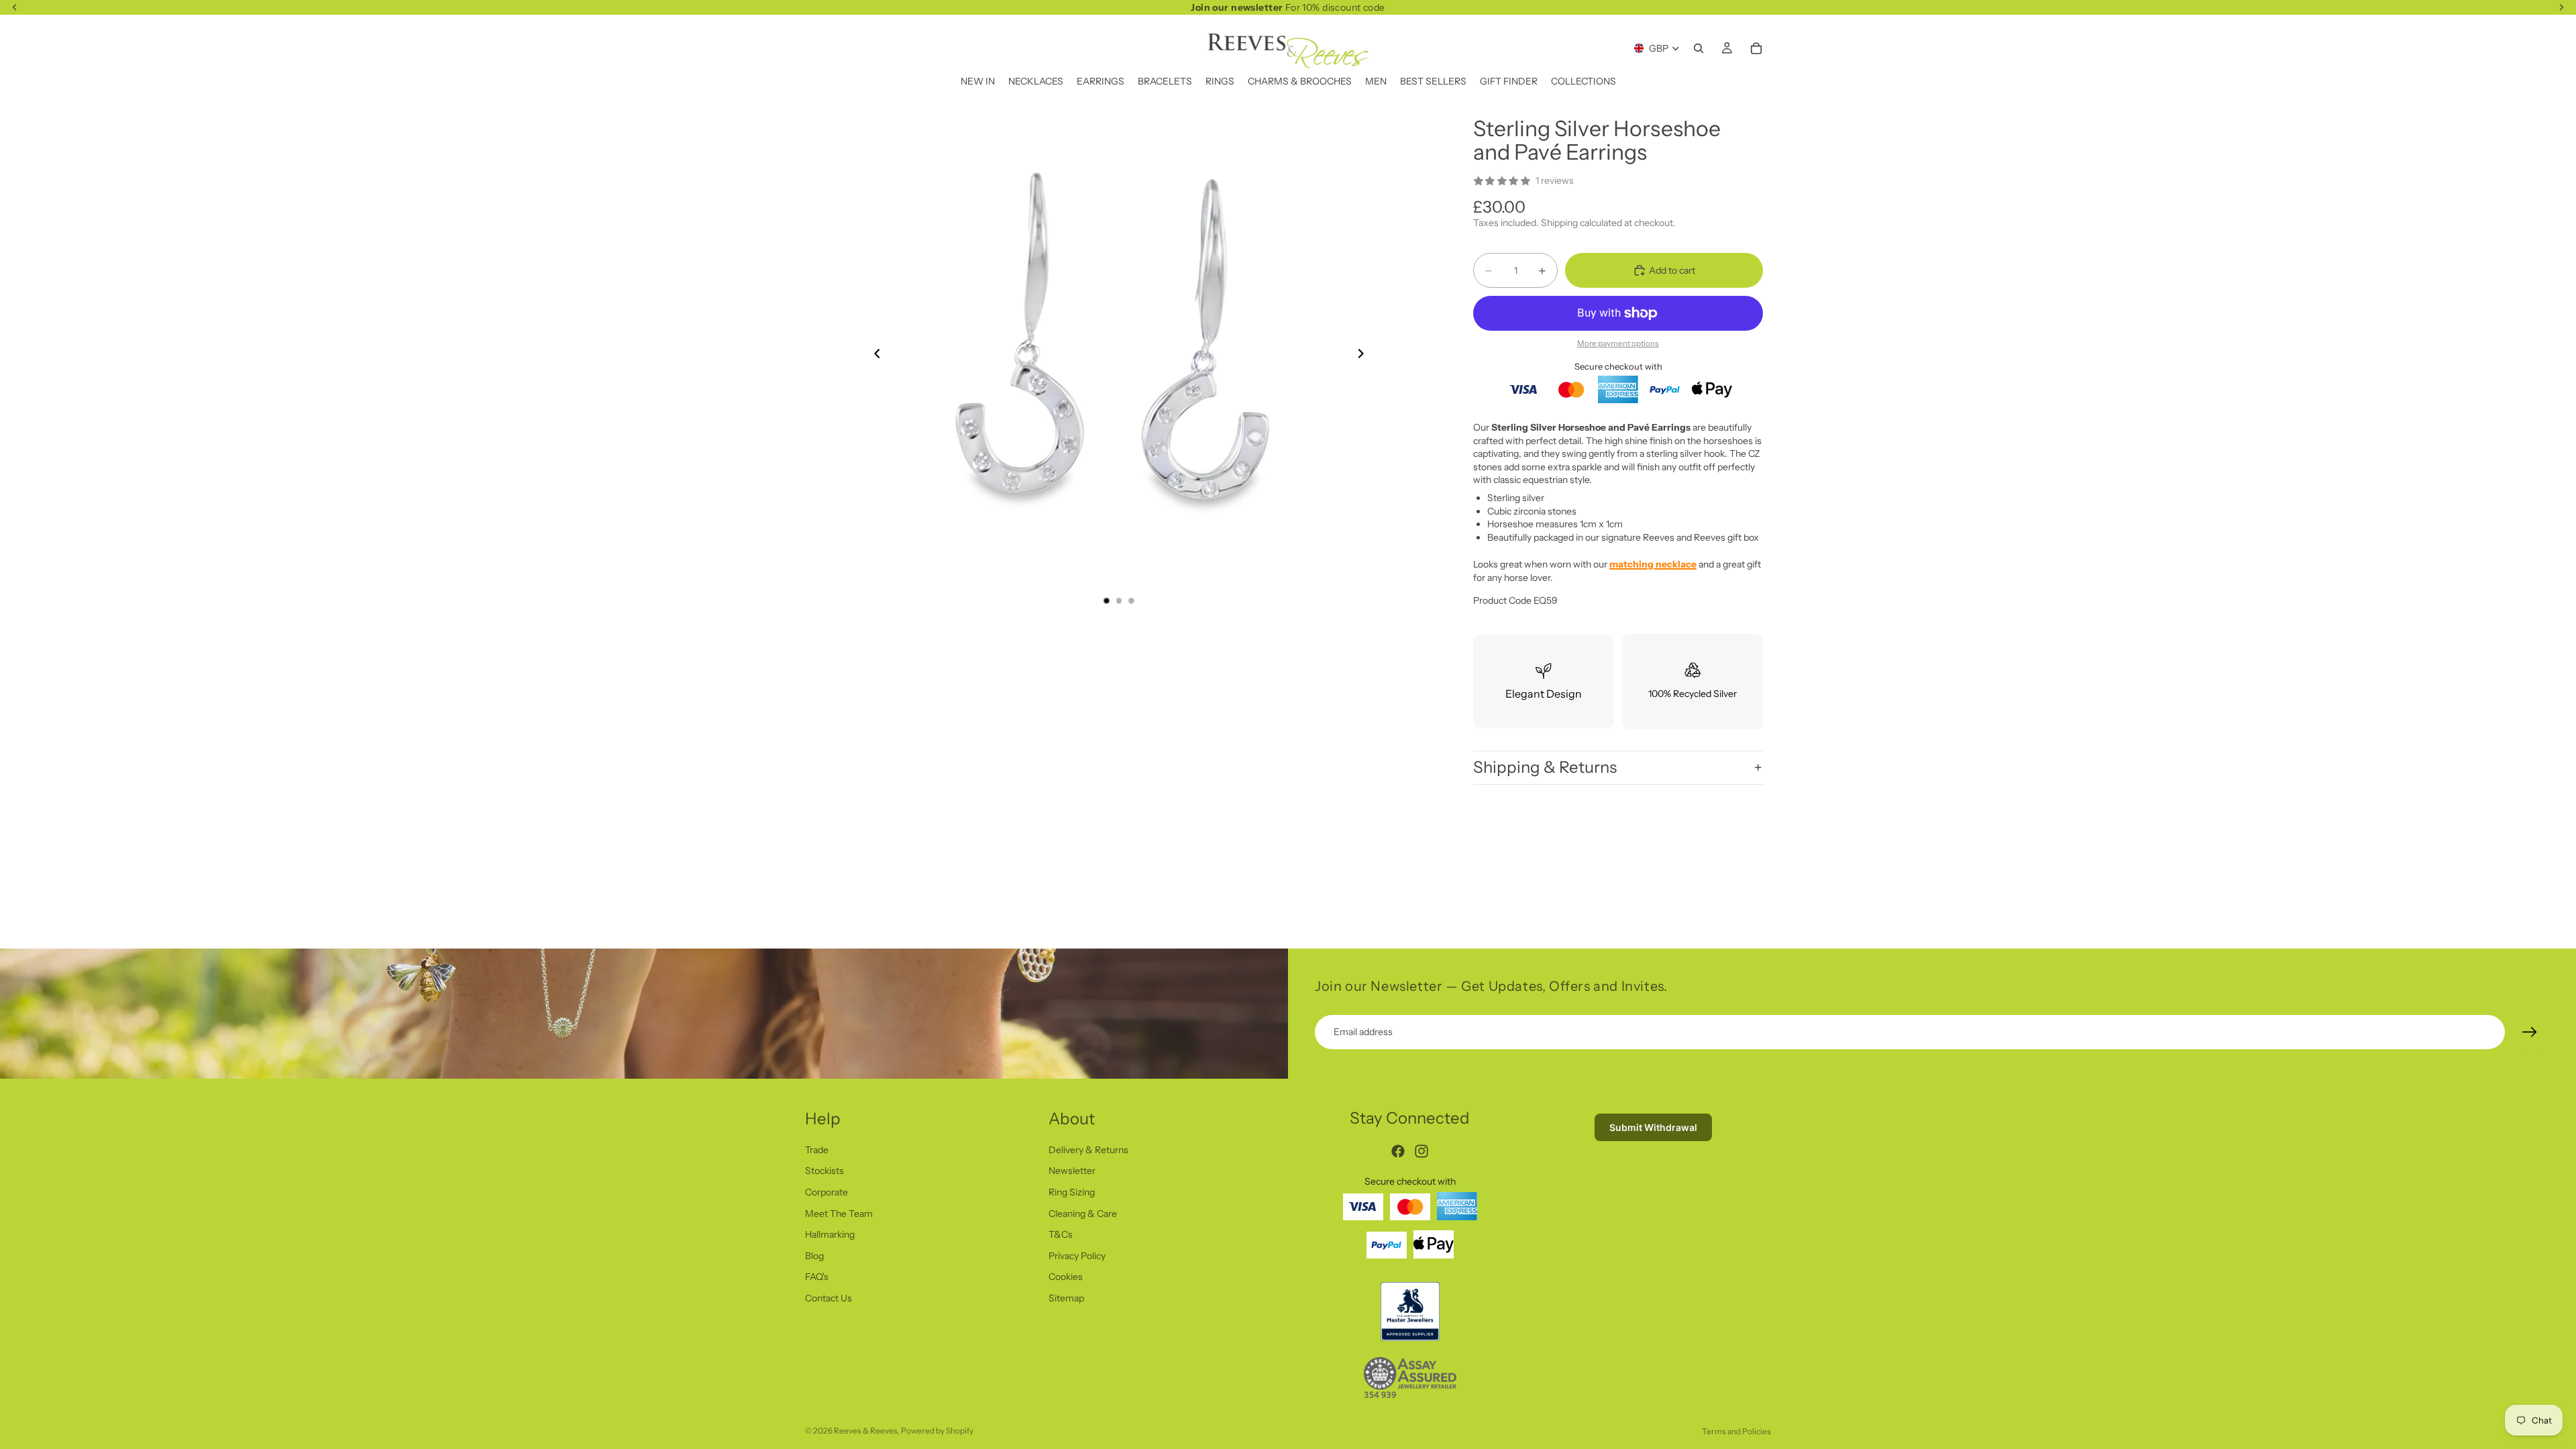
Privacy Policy (1077, 1255)
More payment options (1618, 343)
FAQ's (817, 1277)
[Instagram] (1421, 1151)
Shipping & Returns (1545, 767)
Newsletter (1072, 1171)
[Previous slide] (873, 356)
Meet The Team (839, 1213)
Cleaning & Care (1083, 1213)
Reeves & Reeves (866, 1431)
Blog (814, 1255)
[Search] (1699, 48)
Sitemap (1066, 1298)
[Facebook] (1398, 1151)
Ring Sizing (1072, 1192)
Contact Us (828, 1298)
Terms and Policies (1736, 1431)
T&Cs (1061, 1234)
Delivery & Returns (1088, 1149)
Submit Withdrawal (1653, 1127)
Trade (817, 1149)
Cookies (1066, 1277)
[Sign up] (2530, 1032)
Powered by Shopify (937, 1431)
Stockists (824, 1171)
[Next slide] (1364, 356)
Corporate (826, 1192)
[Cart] (1756, 48)
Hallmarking (830, 1234)
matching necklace (1653, 564)
